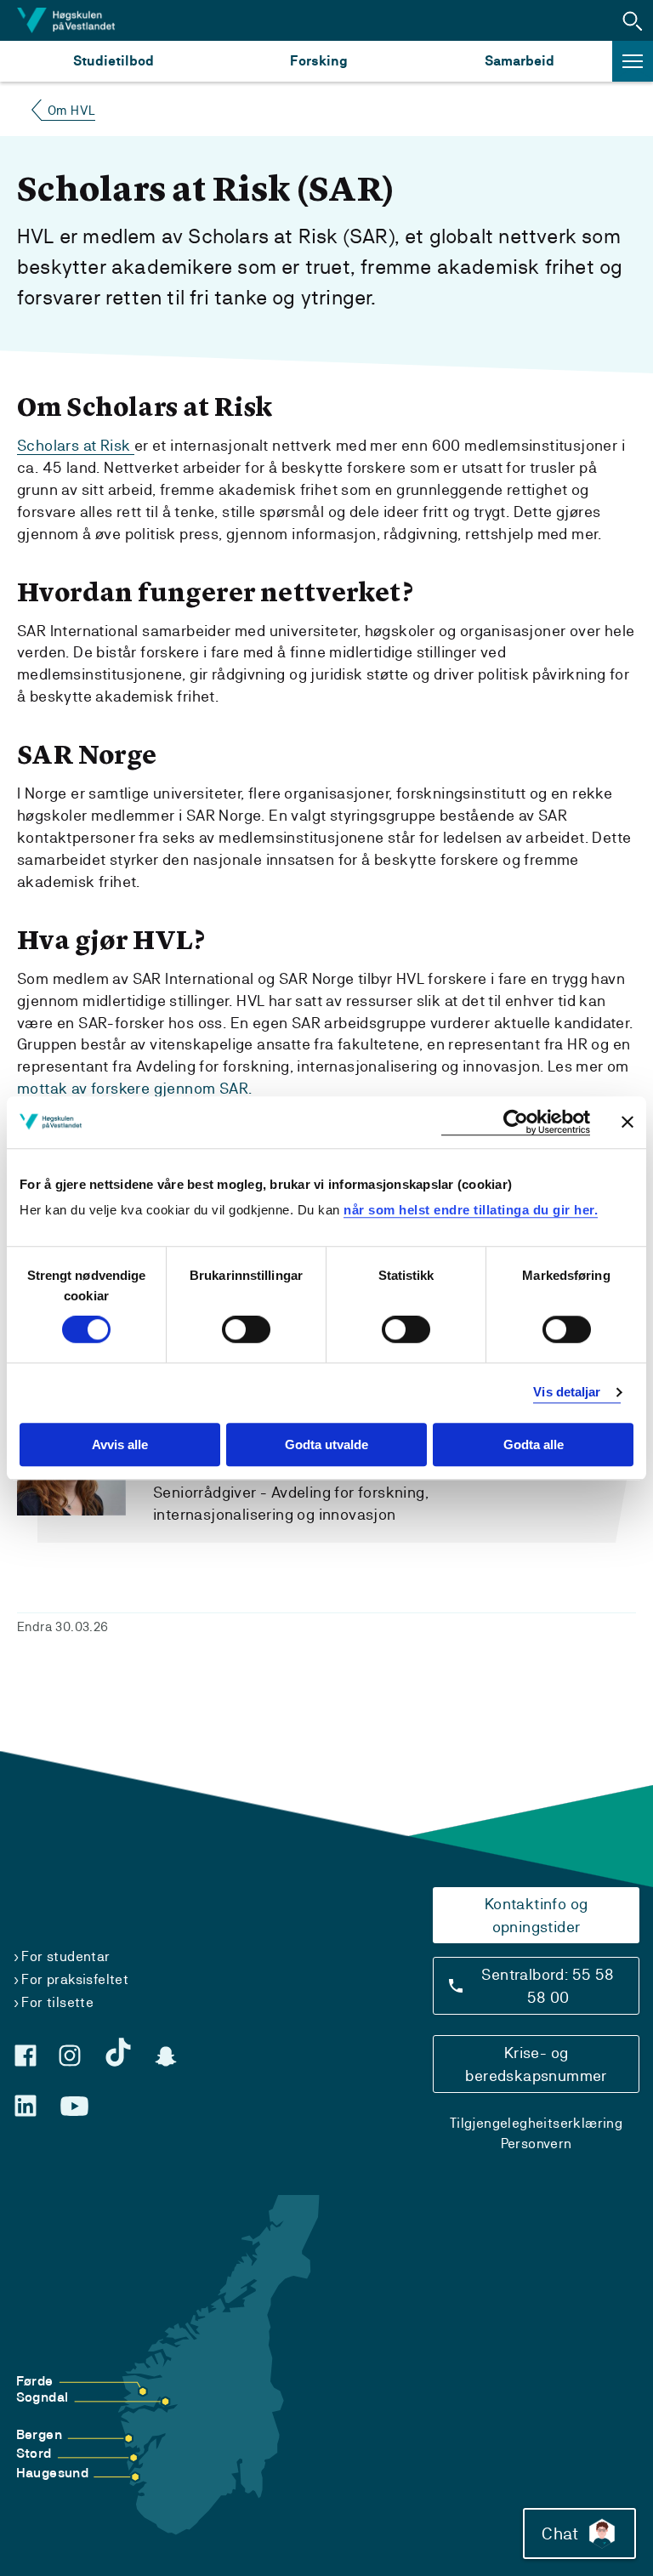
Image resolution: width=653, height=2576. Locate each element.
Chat (560, 2533)
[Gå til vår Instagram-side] (70, 2056)
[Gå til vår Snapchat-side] (166, 2056)
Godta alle (534, 1444)
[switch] (246, 1330)
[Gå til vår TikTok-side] (118, 2052)
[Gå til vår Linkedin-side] (26, 2106)
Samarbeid (520, 61)
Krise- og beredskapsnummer (536, 2064)
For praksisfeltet (75, 1979)
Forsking (319, 61)
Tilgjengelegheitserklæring (536, 2123)
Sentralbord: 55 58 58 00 (548, 1986)
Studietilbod (114, 61)
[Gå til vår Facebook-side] (26, 2056)
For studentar (65, 1956)
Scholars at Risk (76, 445)
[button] (633, 20)
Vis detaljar (567, 1393)
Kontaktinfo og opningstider (537, 1915)
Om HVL (71, 110)
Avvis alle (120, 1444)
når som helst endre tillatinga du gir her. (471, 1210)
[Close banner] (627, 1122)
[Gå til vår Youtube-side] (74, 2107)
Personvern (537, 2144)
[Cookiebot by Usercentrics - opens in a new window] (516, 1122)
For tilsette (57, 2002)
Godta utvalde (326, 1444)
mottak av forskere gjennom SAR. (134, 1088)
